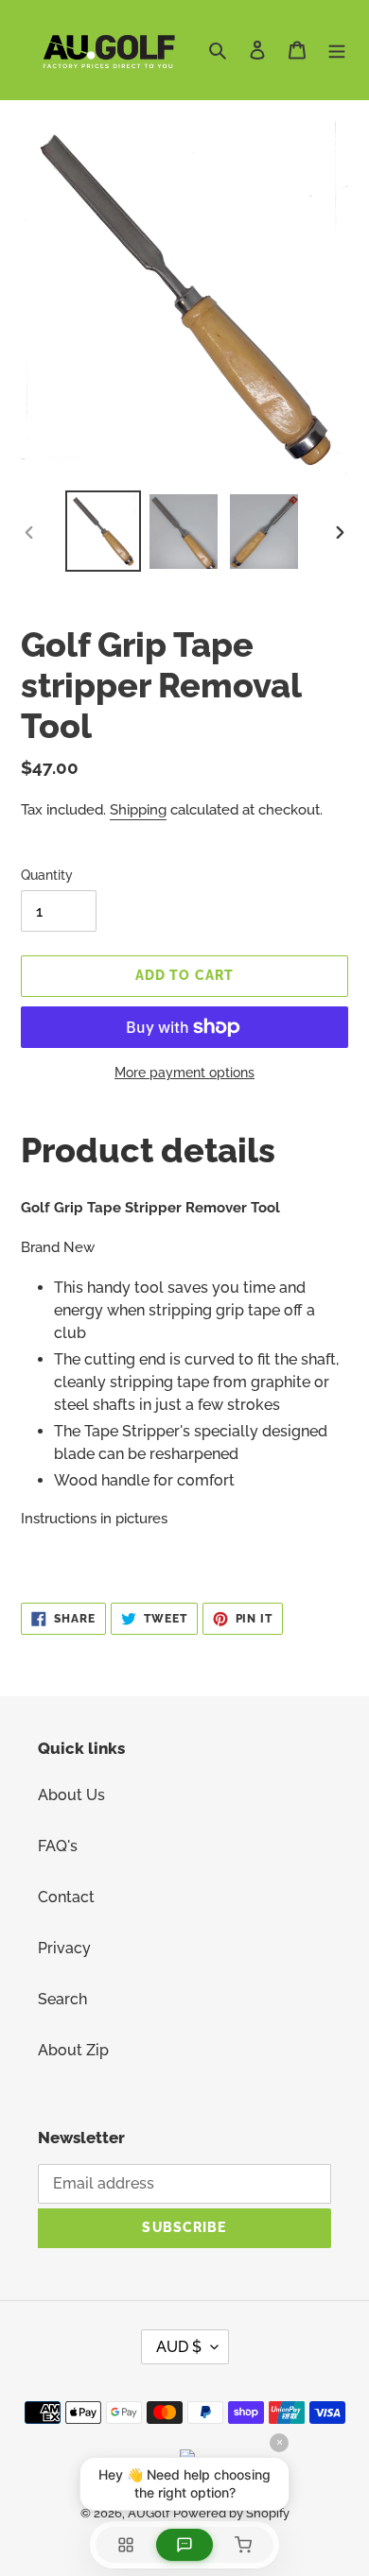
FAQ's (58, 1846)
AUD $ (179, 2347)
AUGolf (149, 2513)
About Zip (73, 2050)
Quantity (47, 875)
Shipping (138, 810)
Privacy (64, 1948)
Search (62, 1999)
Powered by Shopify (231, 2513)
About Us (71, 1795)
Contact (66, 1897)
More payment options (184, 1073)
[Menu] (337, 49)
